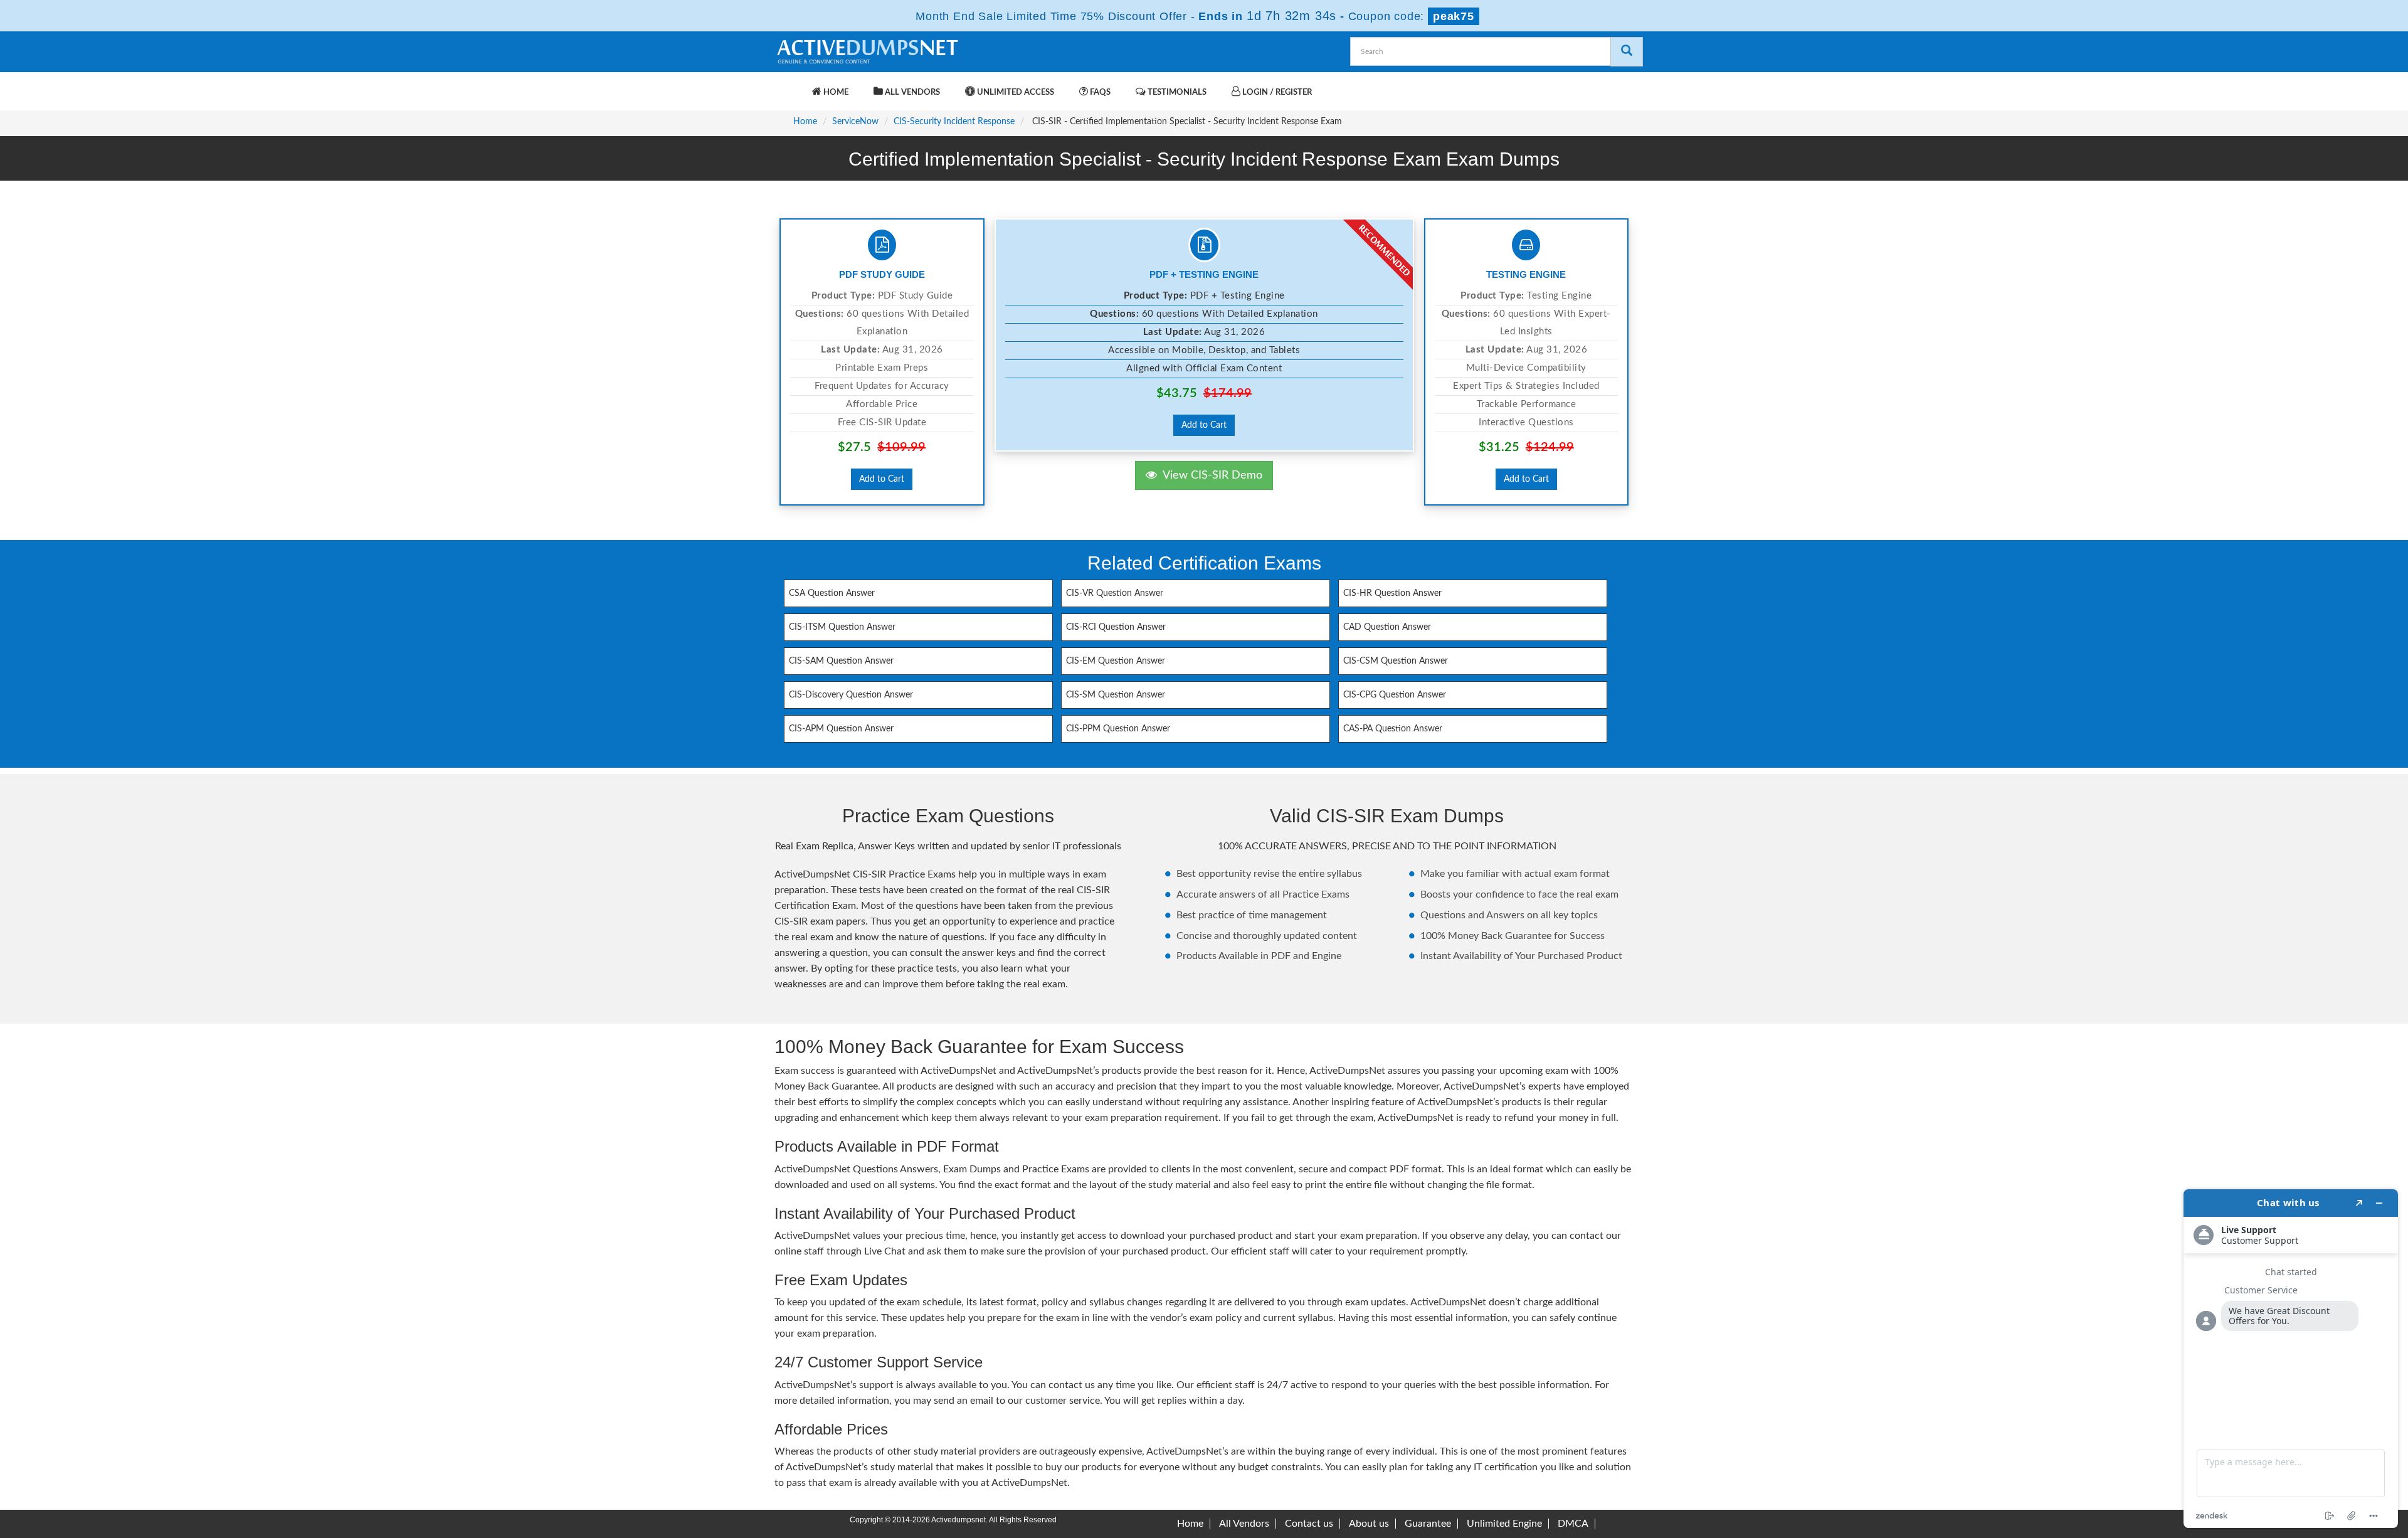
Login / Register (1276, 93)
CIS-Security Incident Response (954, 122)
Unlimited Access (1015, 93)
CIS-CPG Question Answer (1395, 695)
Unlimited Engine (1504, 1524)
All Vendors (911, 93)
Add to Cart (882, 479)
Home (835, 93)
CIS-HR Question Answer (1392, 593)
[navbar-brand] (790, 86)
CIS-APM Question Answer (841, 729)
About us (1369, 1524)
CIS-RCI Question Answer (1116, 627)
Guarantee (1428, 1524)
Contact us (1309, 1524)
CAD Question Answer (1387, 627)
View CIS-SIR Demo (1210, 475)
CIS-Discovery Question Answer (851, 695)
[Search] (1627, 52)
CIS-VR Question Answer (1115, 593)
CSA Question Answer (832, 593)
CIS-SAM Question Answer (841, 661)
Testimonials (1176, 93)
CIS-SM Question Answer (1116, 695)
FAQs (1099, 93)
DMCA (1573, 1524)
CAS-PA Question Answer (1393, 729)
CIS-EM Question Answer (1116, 661)
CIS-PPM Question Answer (1118, 729)
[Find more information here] (2291, 1359)
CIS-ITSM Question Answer (842, 627)
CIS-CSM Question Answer (1396, 661)
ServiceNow (855, 122)
